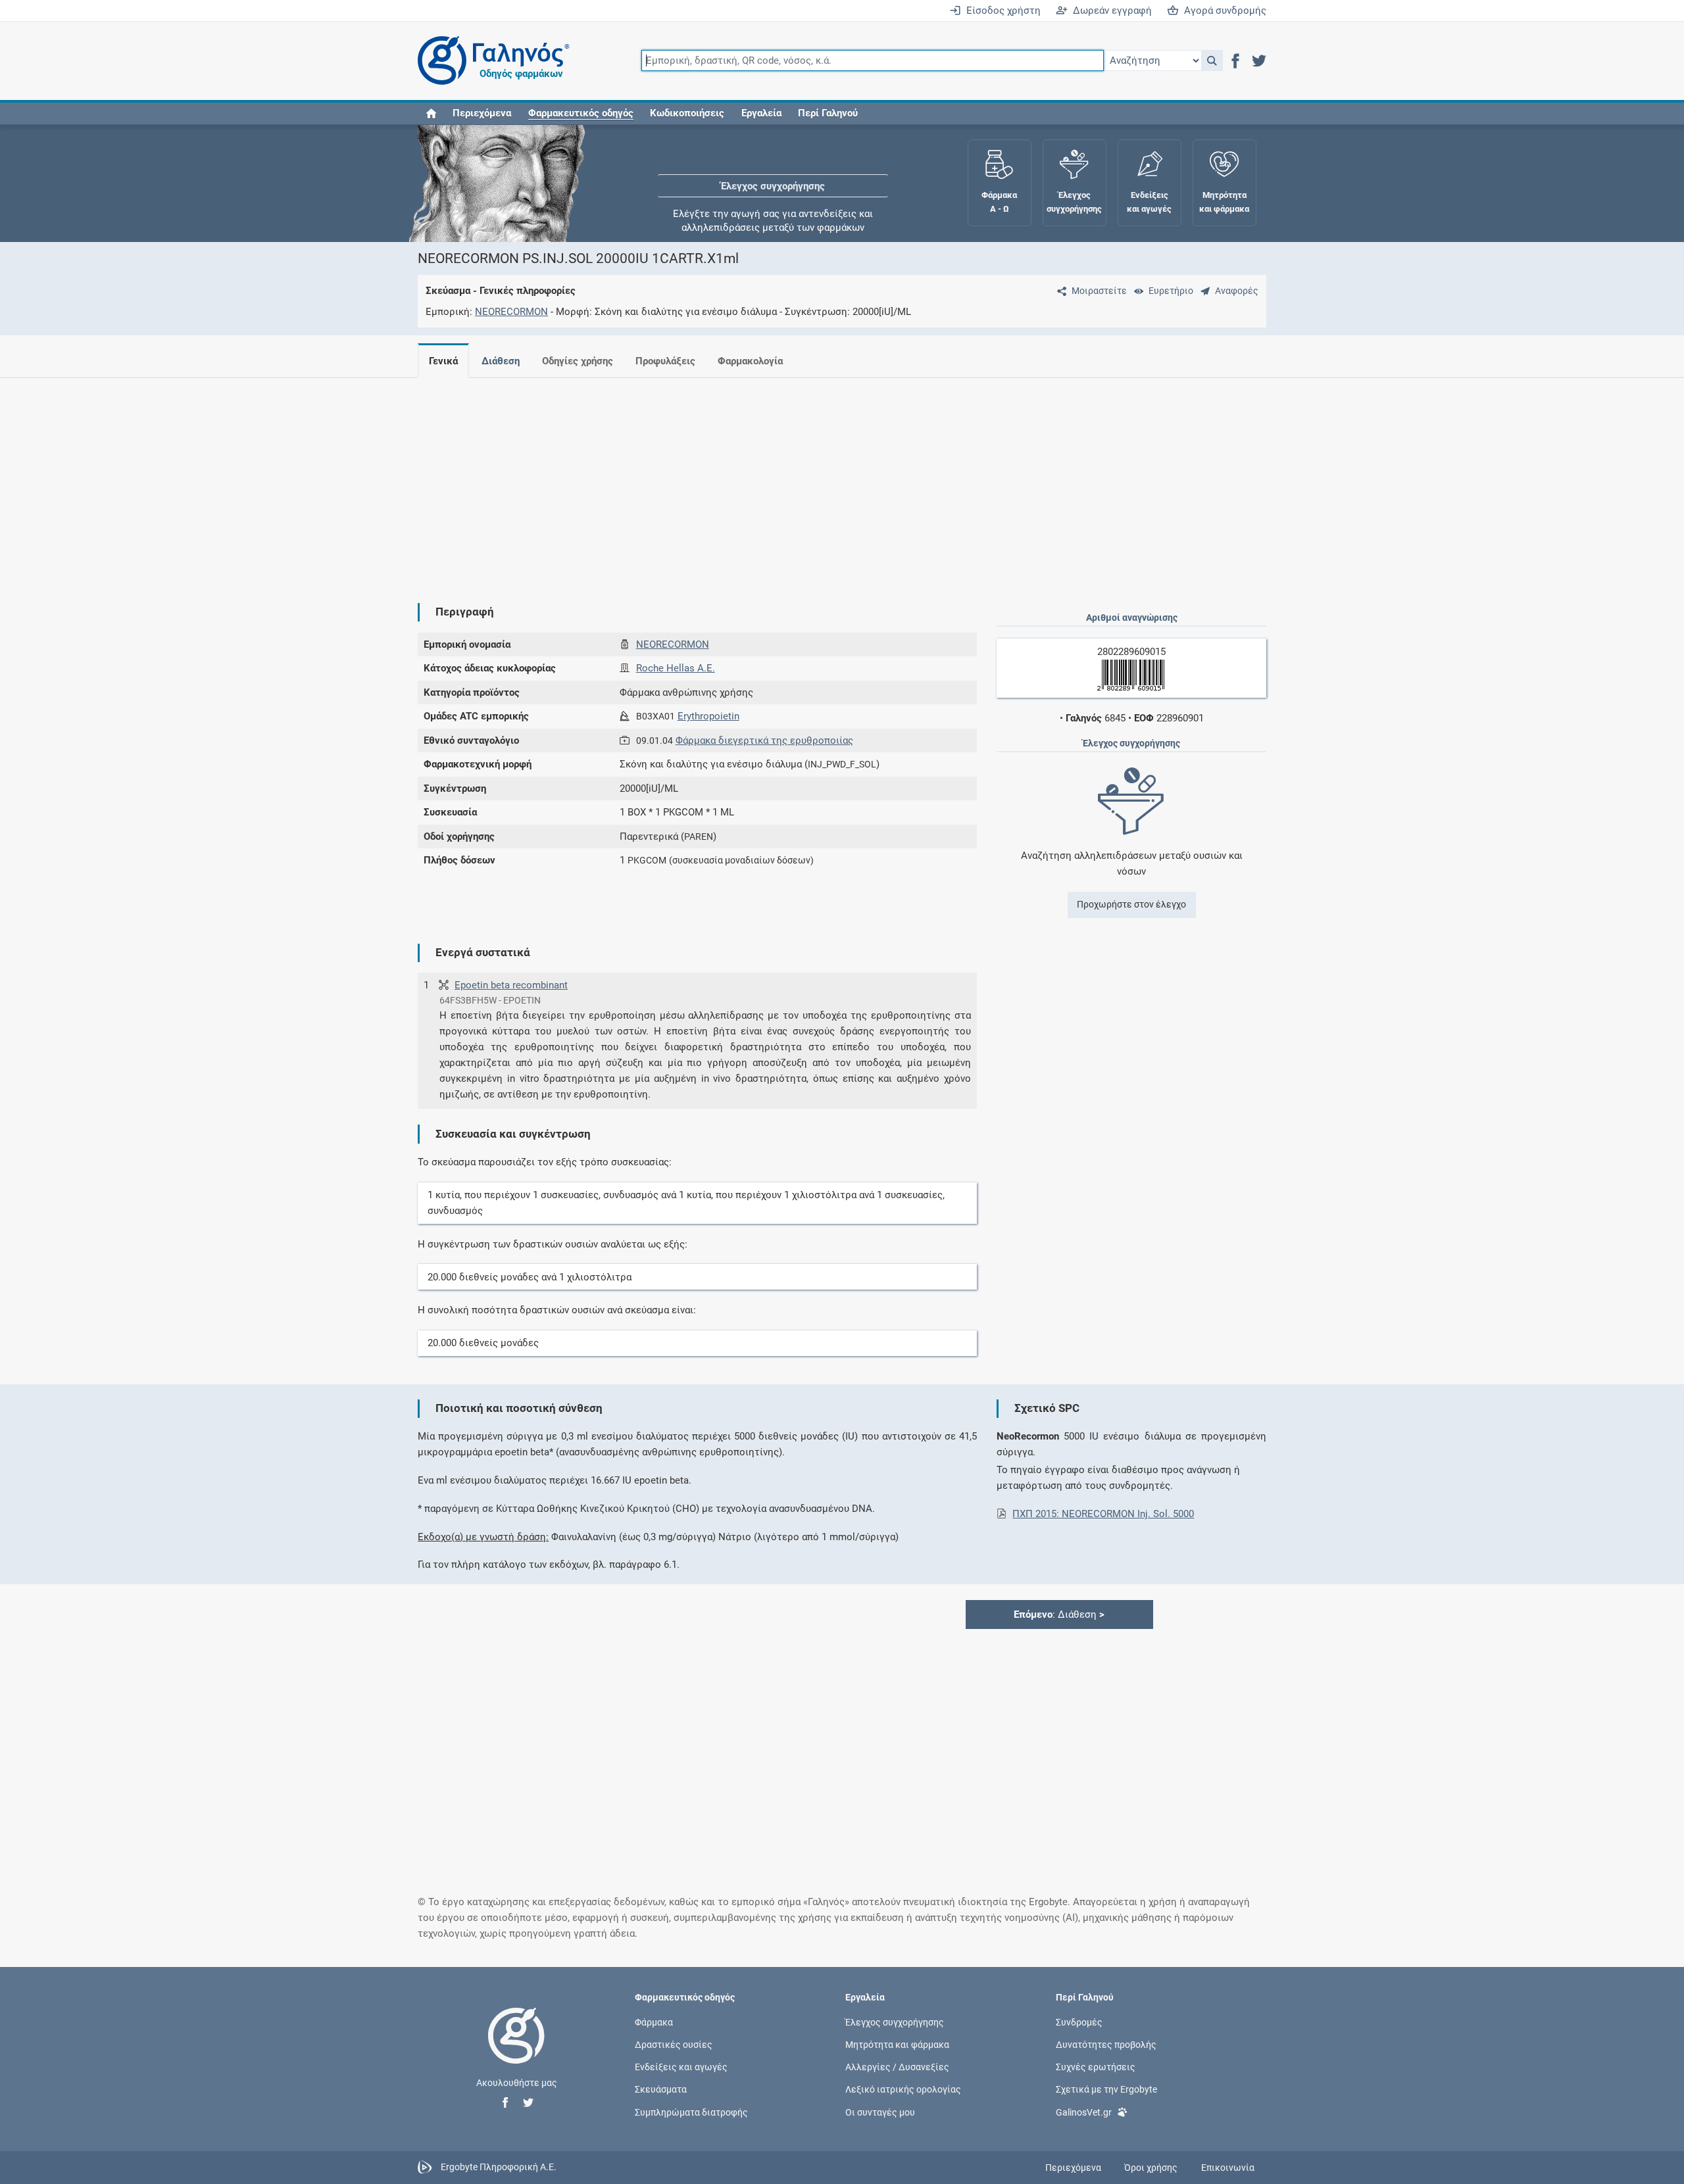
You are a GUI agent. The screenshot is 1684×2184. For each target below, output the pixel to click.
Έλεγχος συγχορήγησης (773, 164)
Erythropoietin (708, 716)
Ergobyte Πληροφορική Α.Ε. (499, 2167)
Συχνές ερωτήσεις (1096, 2067)
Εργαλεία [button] (761, 113)
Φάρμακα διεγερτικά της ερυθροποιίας (764, 740)
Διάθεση (501, 361)
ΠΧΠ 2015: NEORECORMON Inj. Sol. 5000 (1103, 1514)
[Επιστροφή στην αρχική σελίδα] (516, 2049)
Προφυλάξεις (665, 361)
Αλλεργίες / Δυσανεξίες (897, 2067)
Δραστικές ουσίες (674, 2045)
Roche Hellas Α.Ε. (676, 668)
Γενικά (443, 361)
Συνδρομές (1079, 2022)
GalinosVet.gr (1084, 2112)
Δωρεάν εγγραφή (1110, 11)
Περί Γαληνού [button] (828, 113)
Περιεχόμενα (482, 113)
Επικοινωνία (1228, 2168)
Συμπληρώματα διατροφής (691, 2112)
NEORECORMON (511, 312)
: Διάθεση (1059, 1614)
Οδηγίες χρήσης (578, 361)
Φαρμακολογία (750, 361)
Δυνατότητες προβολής (1106, 2045)
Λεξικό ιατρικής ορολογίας (903, 2089)
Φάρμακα (654, 2022)
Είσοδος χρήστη (1001, 11)
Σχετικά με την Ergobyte (1106, 2089)
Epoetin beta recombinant (511, 985)
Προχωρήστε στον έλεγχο (1131, 904)
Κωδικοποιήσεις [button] (687, 113)
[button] (1212, 61)
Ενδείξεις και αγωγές (681, 2067)
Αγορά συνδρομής (1223, 11)
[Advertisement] (803, 480)
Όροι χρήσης (1151, 2168)
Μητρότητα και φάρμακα (897, 2045)
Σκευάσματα (661, 2089)
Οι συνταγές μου (880, 2112)
